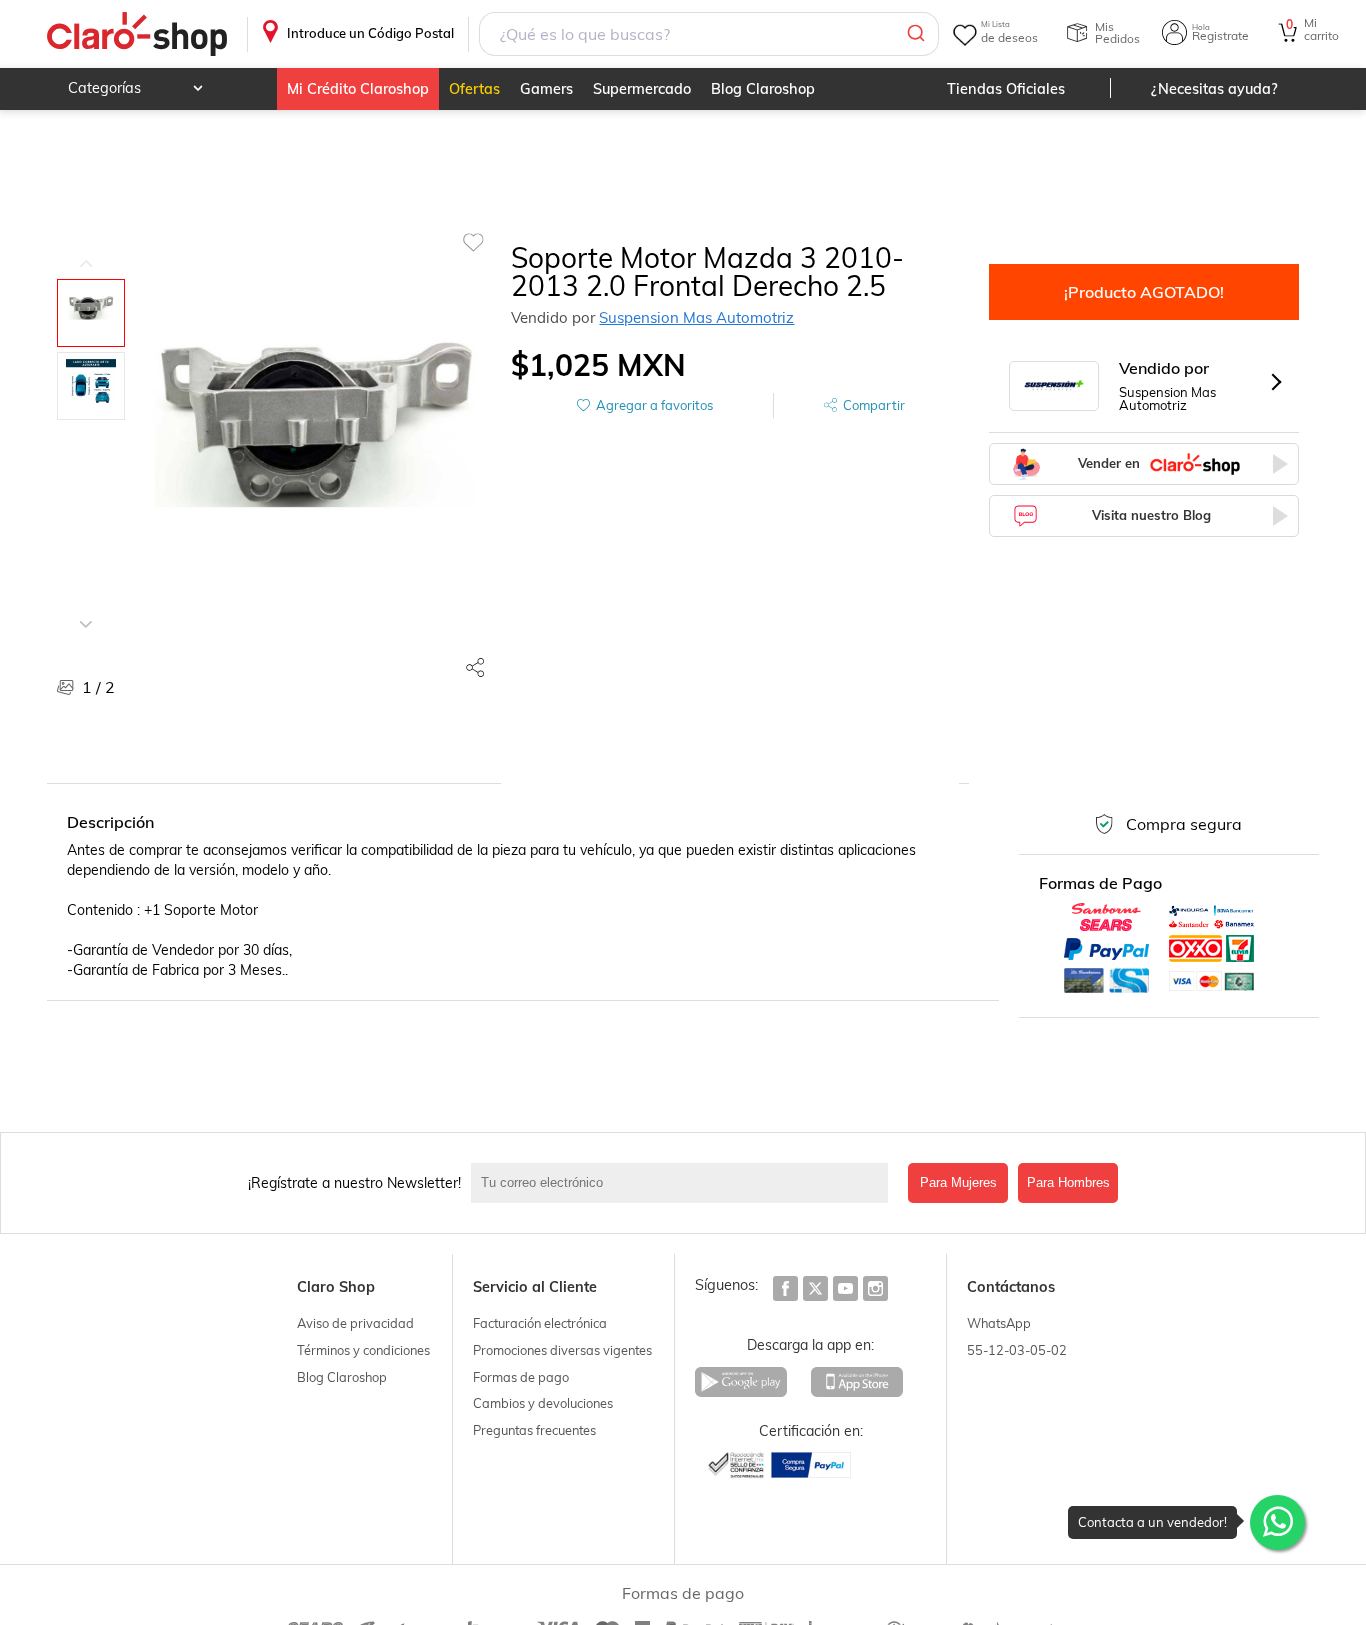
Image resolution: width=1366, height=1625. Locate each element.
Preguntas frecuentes (534, 1430)
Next (86, 609)
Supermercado (642, 89)
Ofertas (474, 89)
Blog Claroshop (763, 89)
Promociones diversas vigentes (562, 1350)
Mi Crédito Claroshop (358, 89)
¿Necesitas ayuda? (1214, 89)
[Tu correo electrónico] (685, 1183)
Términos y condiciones (363, 1350)
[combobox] (708, 34)
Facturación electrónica (540, 1323)
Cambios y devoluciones (543, 1403)
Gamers (546, 89)
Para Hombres (1068, 1182)
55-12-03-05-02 (1017, 1350)
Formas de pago (521, 1377)
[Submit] (914, 34)
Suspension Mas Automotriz (696, 317)
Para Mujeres (958, 1182)
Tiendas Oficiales (1006, 89)
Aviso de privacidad (355, 1323)
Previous (86, 249)
